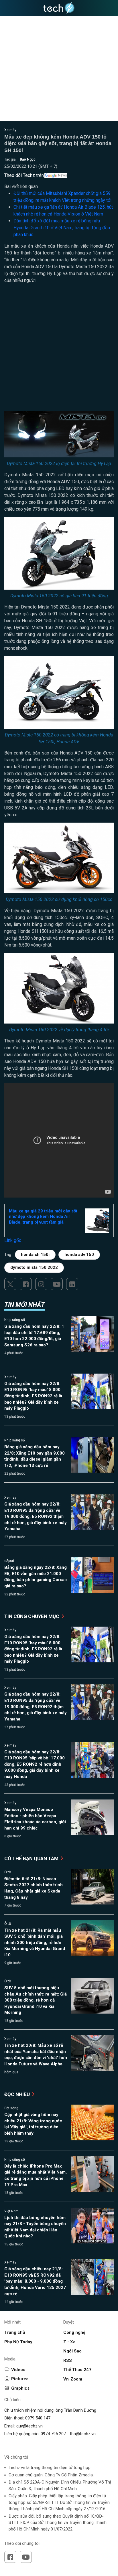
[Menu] (111, 8)
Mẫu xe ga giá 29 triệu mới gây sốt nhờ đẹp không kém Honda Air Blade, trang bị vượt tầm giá (43, 1217)
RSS (68, 2360)
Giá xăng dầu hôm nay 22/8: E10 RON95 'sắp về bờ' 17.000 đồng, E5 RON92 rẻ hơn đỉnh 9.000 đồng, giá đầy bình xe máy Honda (35, 1764)
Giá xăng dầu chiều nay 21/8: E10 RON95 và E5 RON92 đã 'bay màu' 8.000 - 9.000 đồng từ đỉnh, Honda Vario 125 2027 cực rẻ (35, 2281)
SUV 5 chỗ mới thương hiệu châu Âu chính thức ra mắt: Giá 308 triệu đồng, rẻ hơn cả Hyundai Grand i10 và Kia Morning (36, 2000)
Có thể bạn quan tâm (32, 1858)
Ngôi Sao (72, 2351)
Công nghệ (74, 2332)
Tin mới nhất (24, 1305)
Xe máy (10, 130)
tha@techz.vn (83, 2434)
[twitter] (10, 1284)
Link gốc (13, 1240)
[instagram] (41, 1284)
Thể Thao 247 (77, 2370)
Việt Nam (11, 2211)
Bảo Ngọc (28, 159)
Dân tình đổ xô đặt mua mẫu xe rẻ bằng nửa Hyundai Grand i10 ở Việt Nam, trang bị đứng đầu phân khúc (62, 228)
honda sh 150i (35, 1255)
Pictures (20, 2379)
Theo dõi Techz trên (24, 175)
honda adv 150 (79, 1255)
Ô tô (8, 1872)
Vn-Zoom (73, 2379)
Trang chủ (15, 2332)
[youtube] (57, 1284)
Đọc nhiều (18, 2094)
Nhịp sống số (15, 1320)
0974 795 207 (53, 2434)
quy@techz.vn (29, 2426)
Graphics (20, 2388)
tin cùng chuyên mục (32, 1616)
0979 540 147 (38, 2418)
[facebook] (26, 1284)
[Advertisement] (59, 350)
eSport (9, 1561)
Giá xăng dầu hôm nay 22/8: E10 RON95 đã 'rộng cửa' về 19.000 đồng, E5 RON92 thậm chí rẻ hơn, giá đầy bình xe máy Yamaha (36, 1516)
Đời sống (11, 2108)
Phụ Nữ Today (18, 2342)
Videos (18, 2370)
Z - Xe (69, 2342)
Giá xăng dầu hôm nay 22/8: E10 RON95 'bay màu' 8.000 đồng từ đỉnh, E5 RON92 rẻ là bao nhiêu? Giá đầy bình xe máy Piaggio (33, 1396)
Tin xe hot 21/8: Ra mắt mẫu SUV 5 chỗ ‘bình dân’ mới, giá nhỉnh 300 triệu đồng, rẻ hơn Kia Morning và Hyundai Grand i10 (35, 1943)
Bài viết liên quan (21, 186)
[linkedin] (72, 1284)
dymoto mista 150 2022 (34, 1267)
